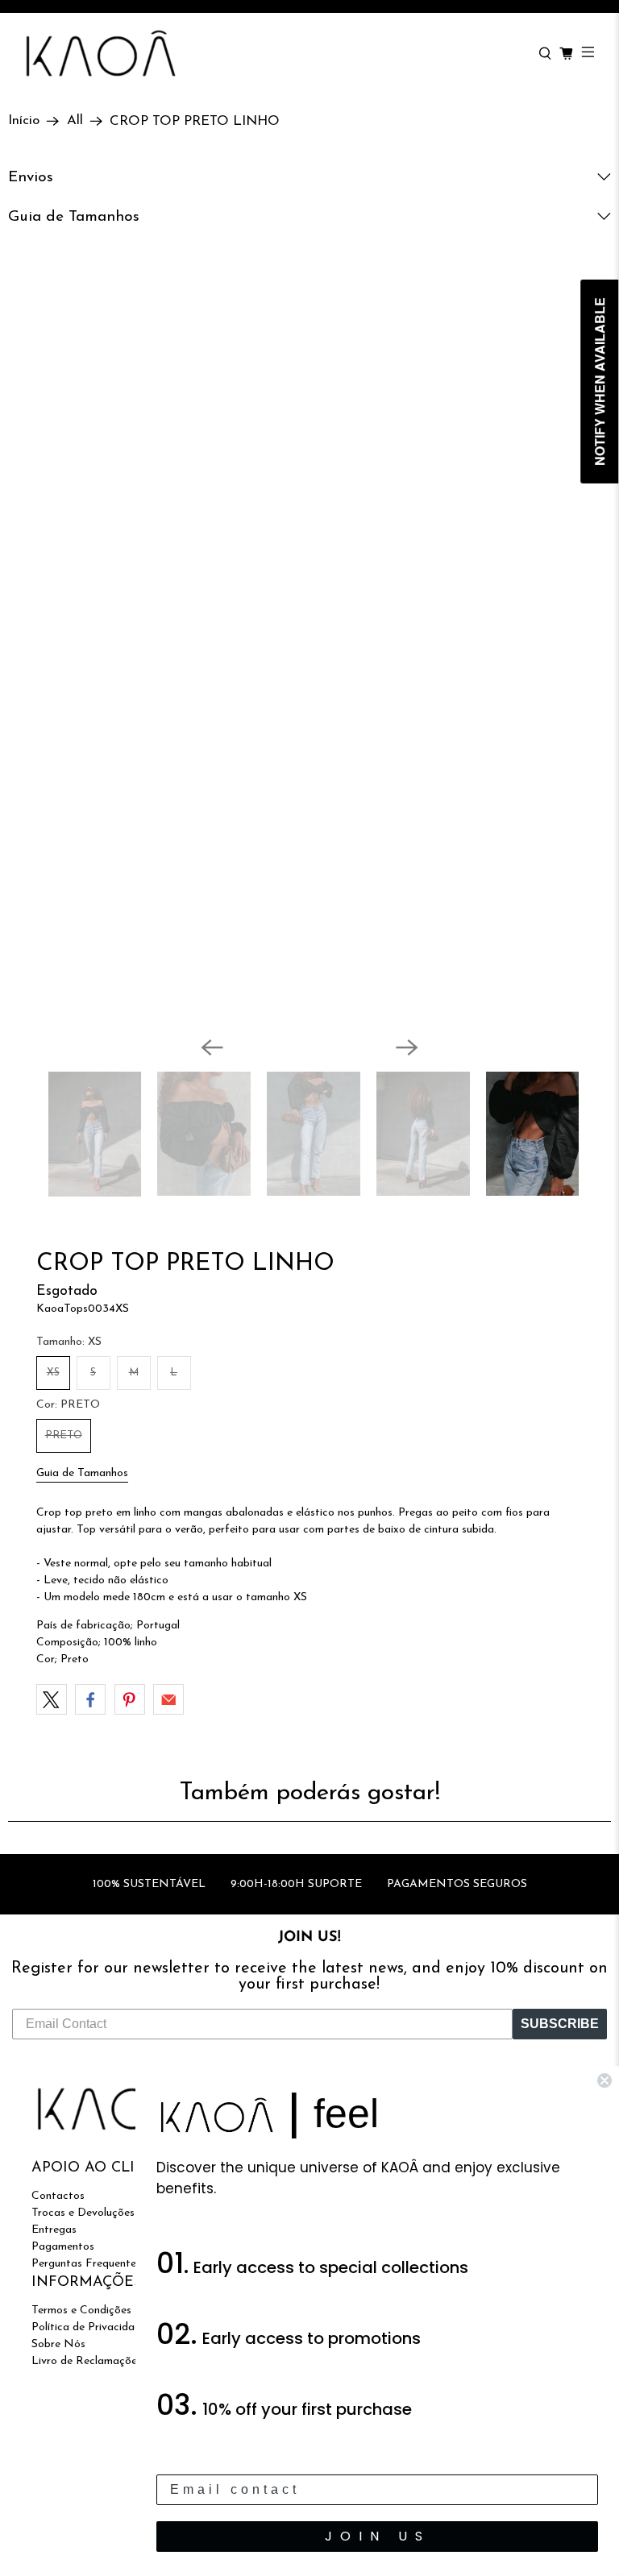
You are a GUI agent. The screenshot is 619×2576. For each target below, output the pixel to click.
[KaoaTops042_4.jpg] (312, 658)
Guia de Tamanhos (82, 1473)
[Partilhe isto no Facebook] (90, 1699)
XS (53, 1373)
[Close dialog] (604, 2080)
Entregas (54, 2230)
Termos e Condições (81, 2311)
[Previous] (212, 1047)
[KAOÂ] (273, 54)
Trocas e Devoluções (83, 2213)
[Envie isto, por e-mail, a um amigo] (168, 1699)
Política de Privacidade (89, 2327)
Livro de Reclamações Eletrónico (114, 2361)
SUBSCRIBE (560, 2024)
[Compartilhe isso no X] (52, 1699)
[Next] (407, 1047)
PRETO (64, 1435)
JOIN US (378, 2536)
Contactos (58, 2196)
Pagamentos (63, 2247)
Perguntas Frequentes (86, 2264)
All (75, 121)
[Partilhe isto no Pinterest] (130, 1699)
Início (24, 121)
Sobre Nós (58, 2344)
